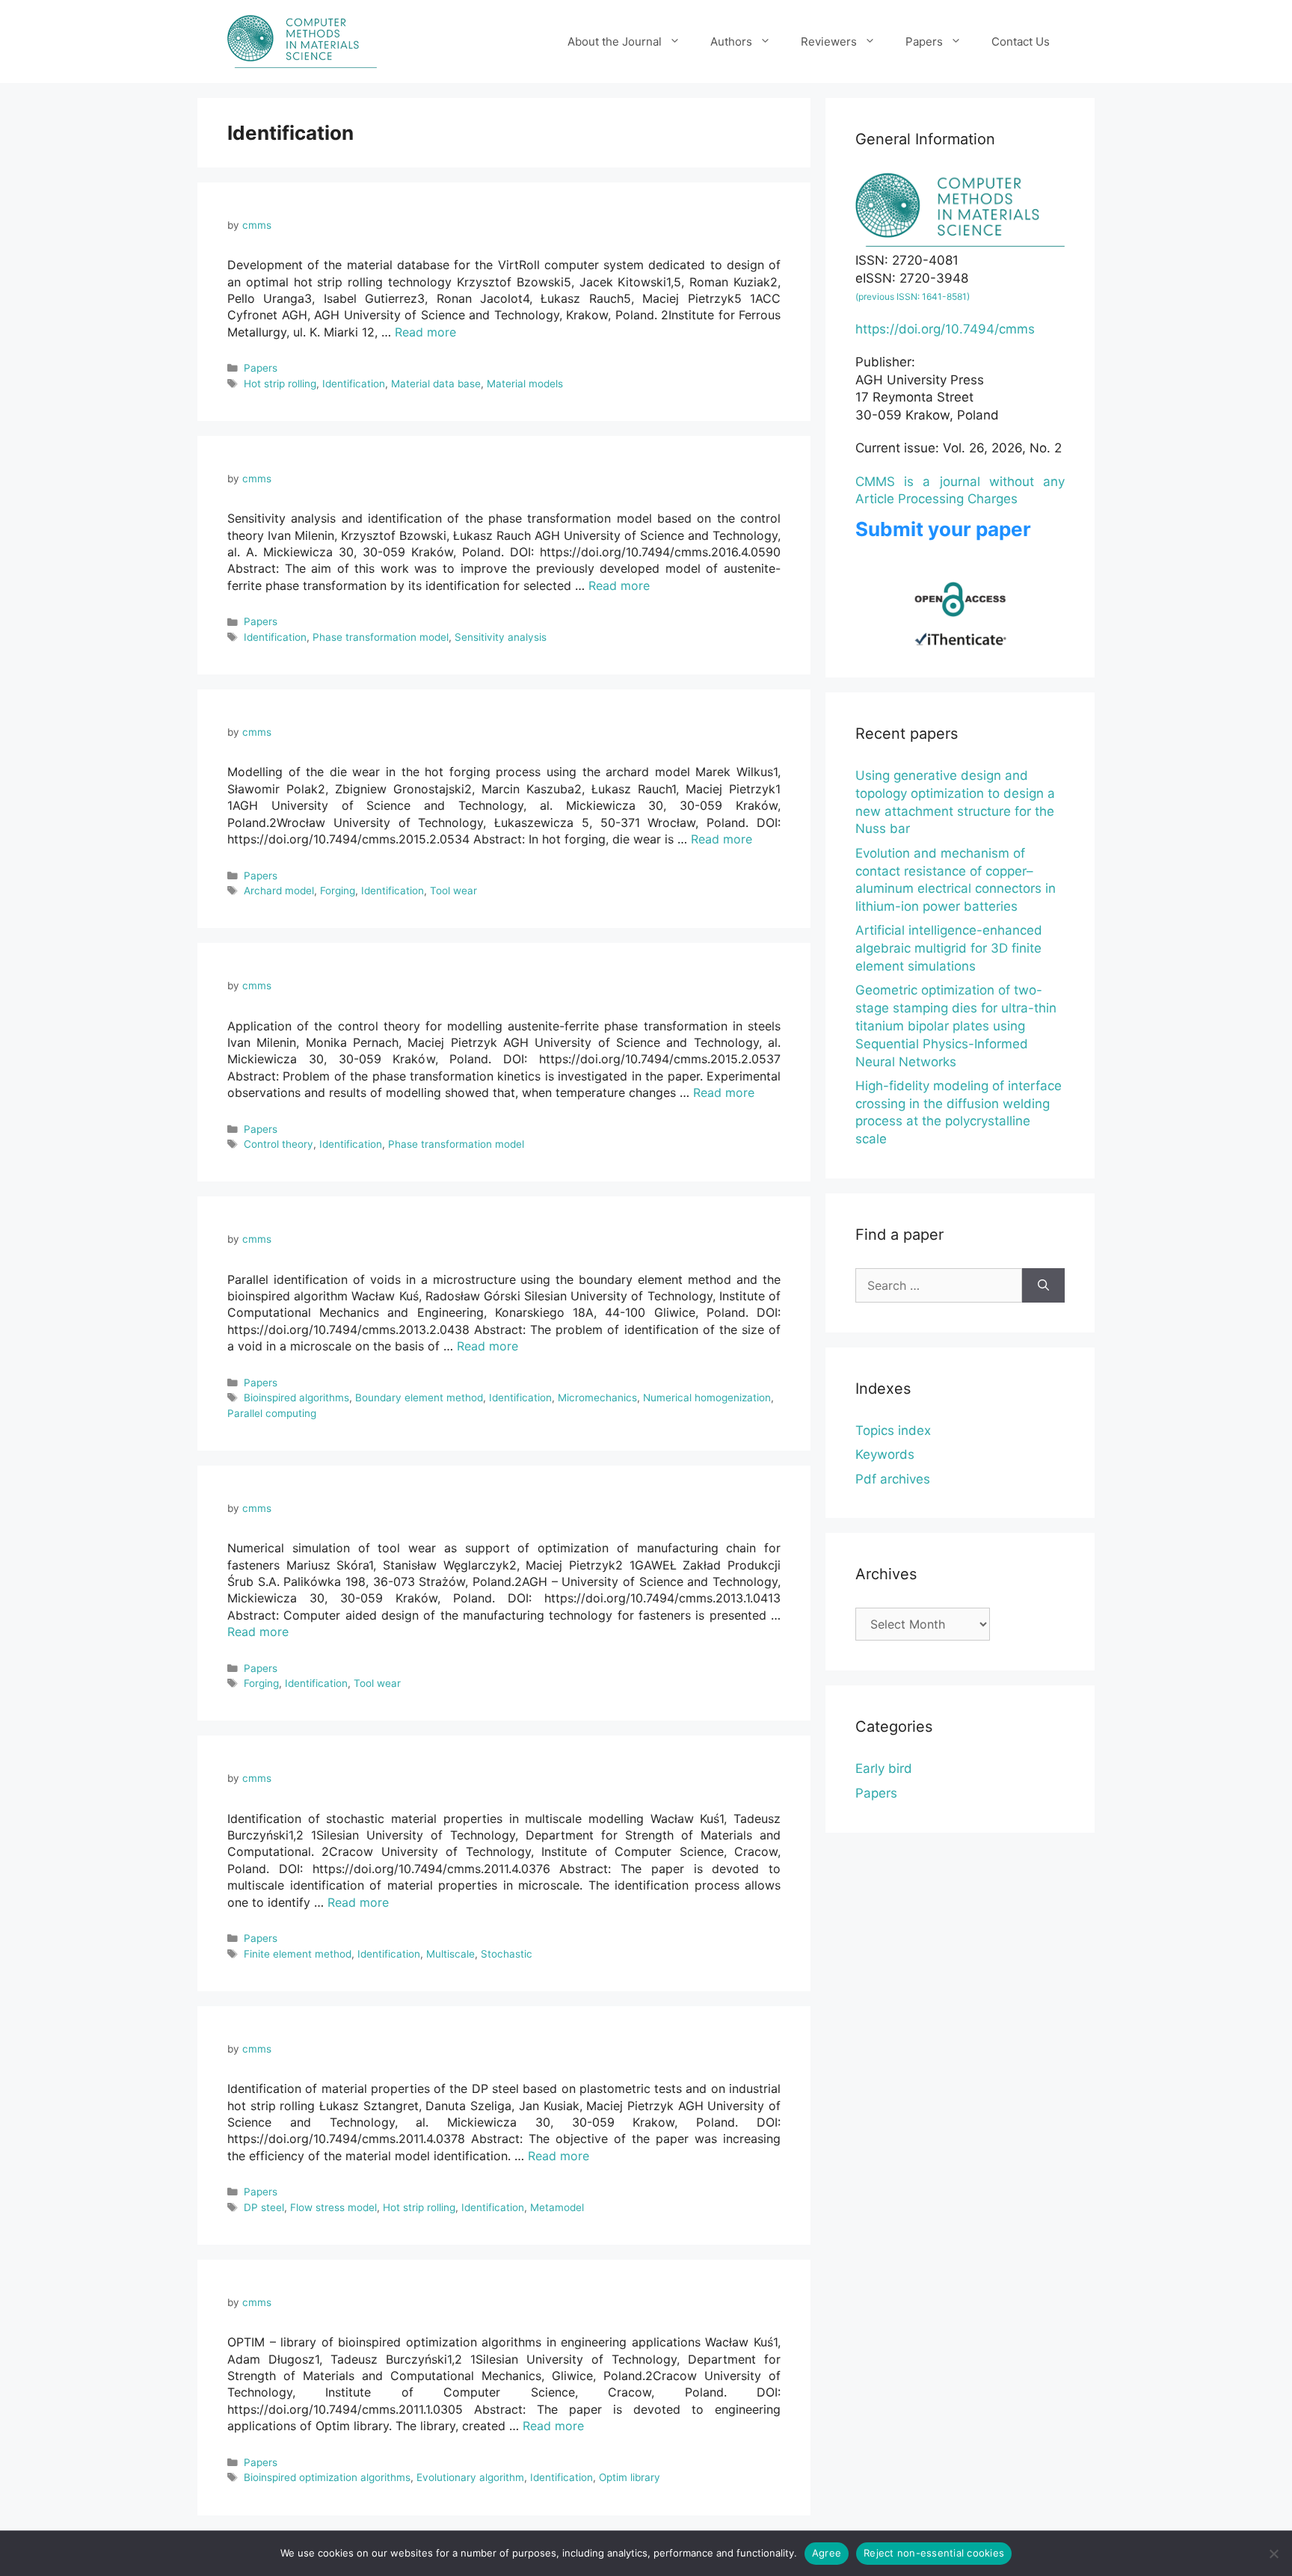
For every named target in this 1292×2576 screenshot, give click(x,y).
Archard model (279, 891)
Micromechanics (597, 1398)
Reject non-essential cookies (934, 2553)
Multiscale (450, 1954)
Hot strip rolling (280, 384)
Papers (924, 42)
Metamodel (557, 2207)
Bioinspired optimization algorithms (327, 2477)
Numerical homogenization (707, 1398)
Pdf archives (893, 1479)
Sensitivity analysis (501, 637)
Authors (731, 42)
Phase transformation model (381, 637)
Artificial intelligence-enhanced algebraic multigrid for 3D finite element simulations (949, 948)
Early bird (884, 1768)
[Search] (1043, 1285)
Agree (827, 2553)
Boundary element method (419, 1398)
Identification (354, 384)
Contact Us (1021, 42)
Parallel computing (272, 1413)
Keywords (885, 1454)
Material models (525, 384)
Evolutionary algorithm (470, 2477)
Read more (425, 332)
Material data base (436, 384)
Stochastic (507, 1954)
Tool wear (453, 891)
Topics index (893, 1430)
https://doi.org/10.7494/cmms (945, 329)
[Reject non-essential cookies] (1273, 2554)
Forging (338, 891)
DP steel (264, 2207)
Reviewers (829, 42)
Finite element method (298, 1954)
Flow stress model (333, 2207)
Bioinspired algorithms (296, 1398)
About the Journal (615, 42)
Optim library (630, 2477)
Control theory (279, 1144)
